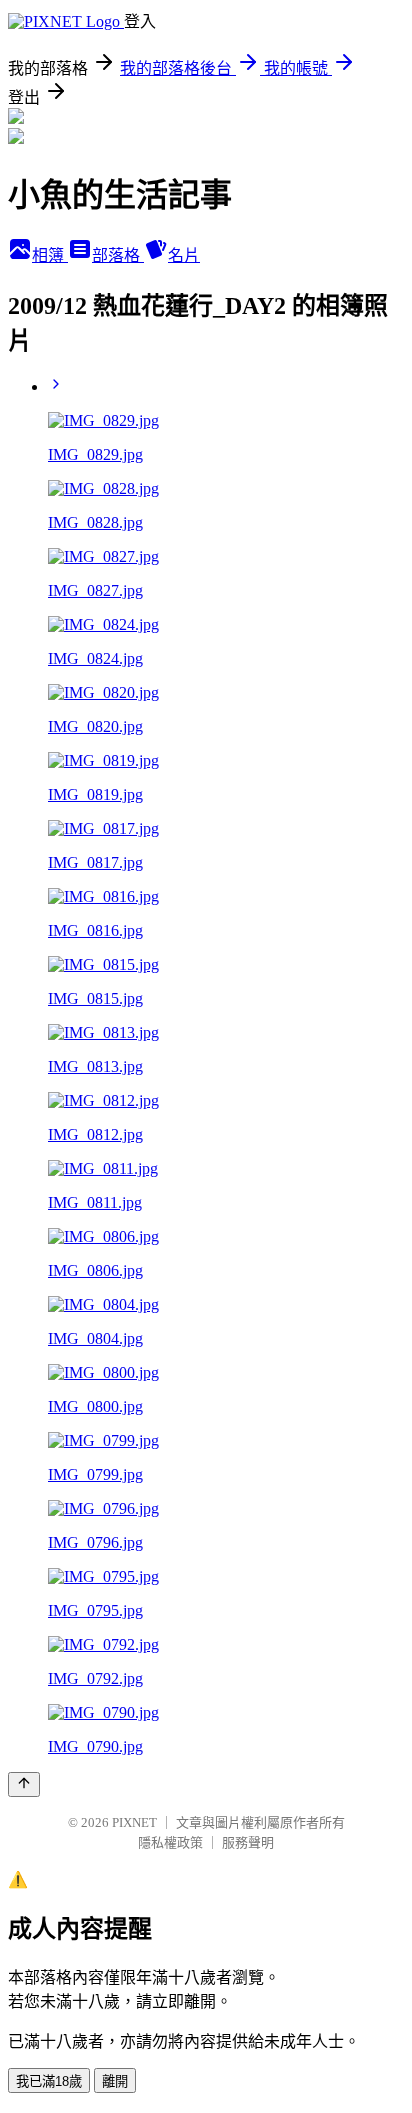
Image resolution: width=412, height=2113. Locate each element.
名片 (184, 255)
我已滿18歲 (49, 2081)
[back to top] (24, 1784)
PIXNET (134, 1822)
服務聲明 (248, 1842)
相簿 (50, 255)
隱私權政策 (170, 1842)
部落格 (118, 255)
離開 (115, 2081)
